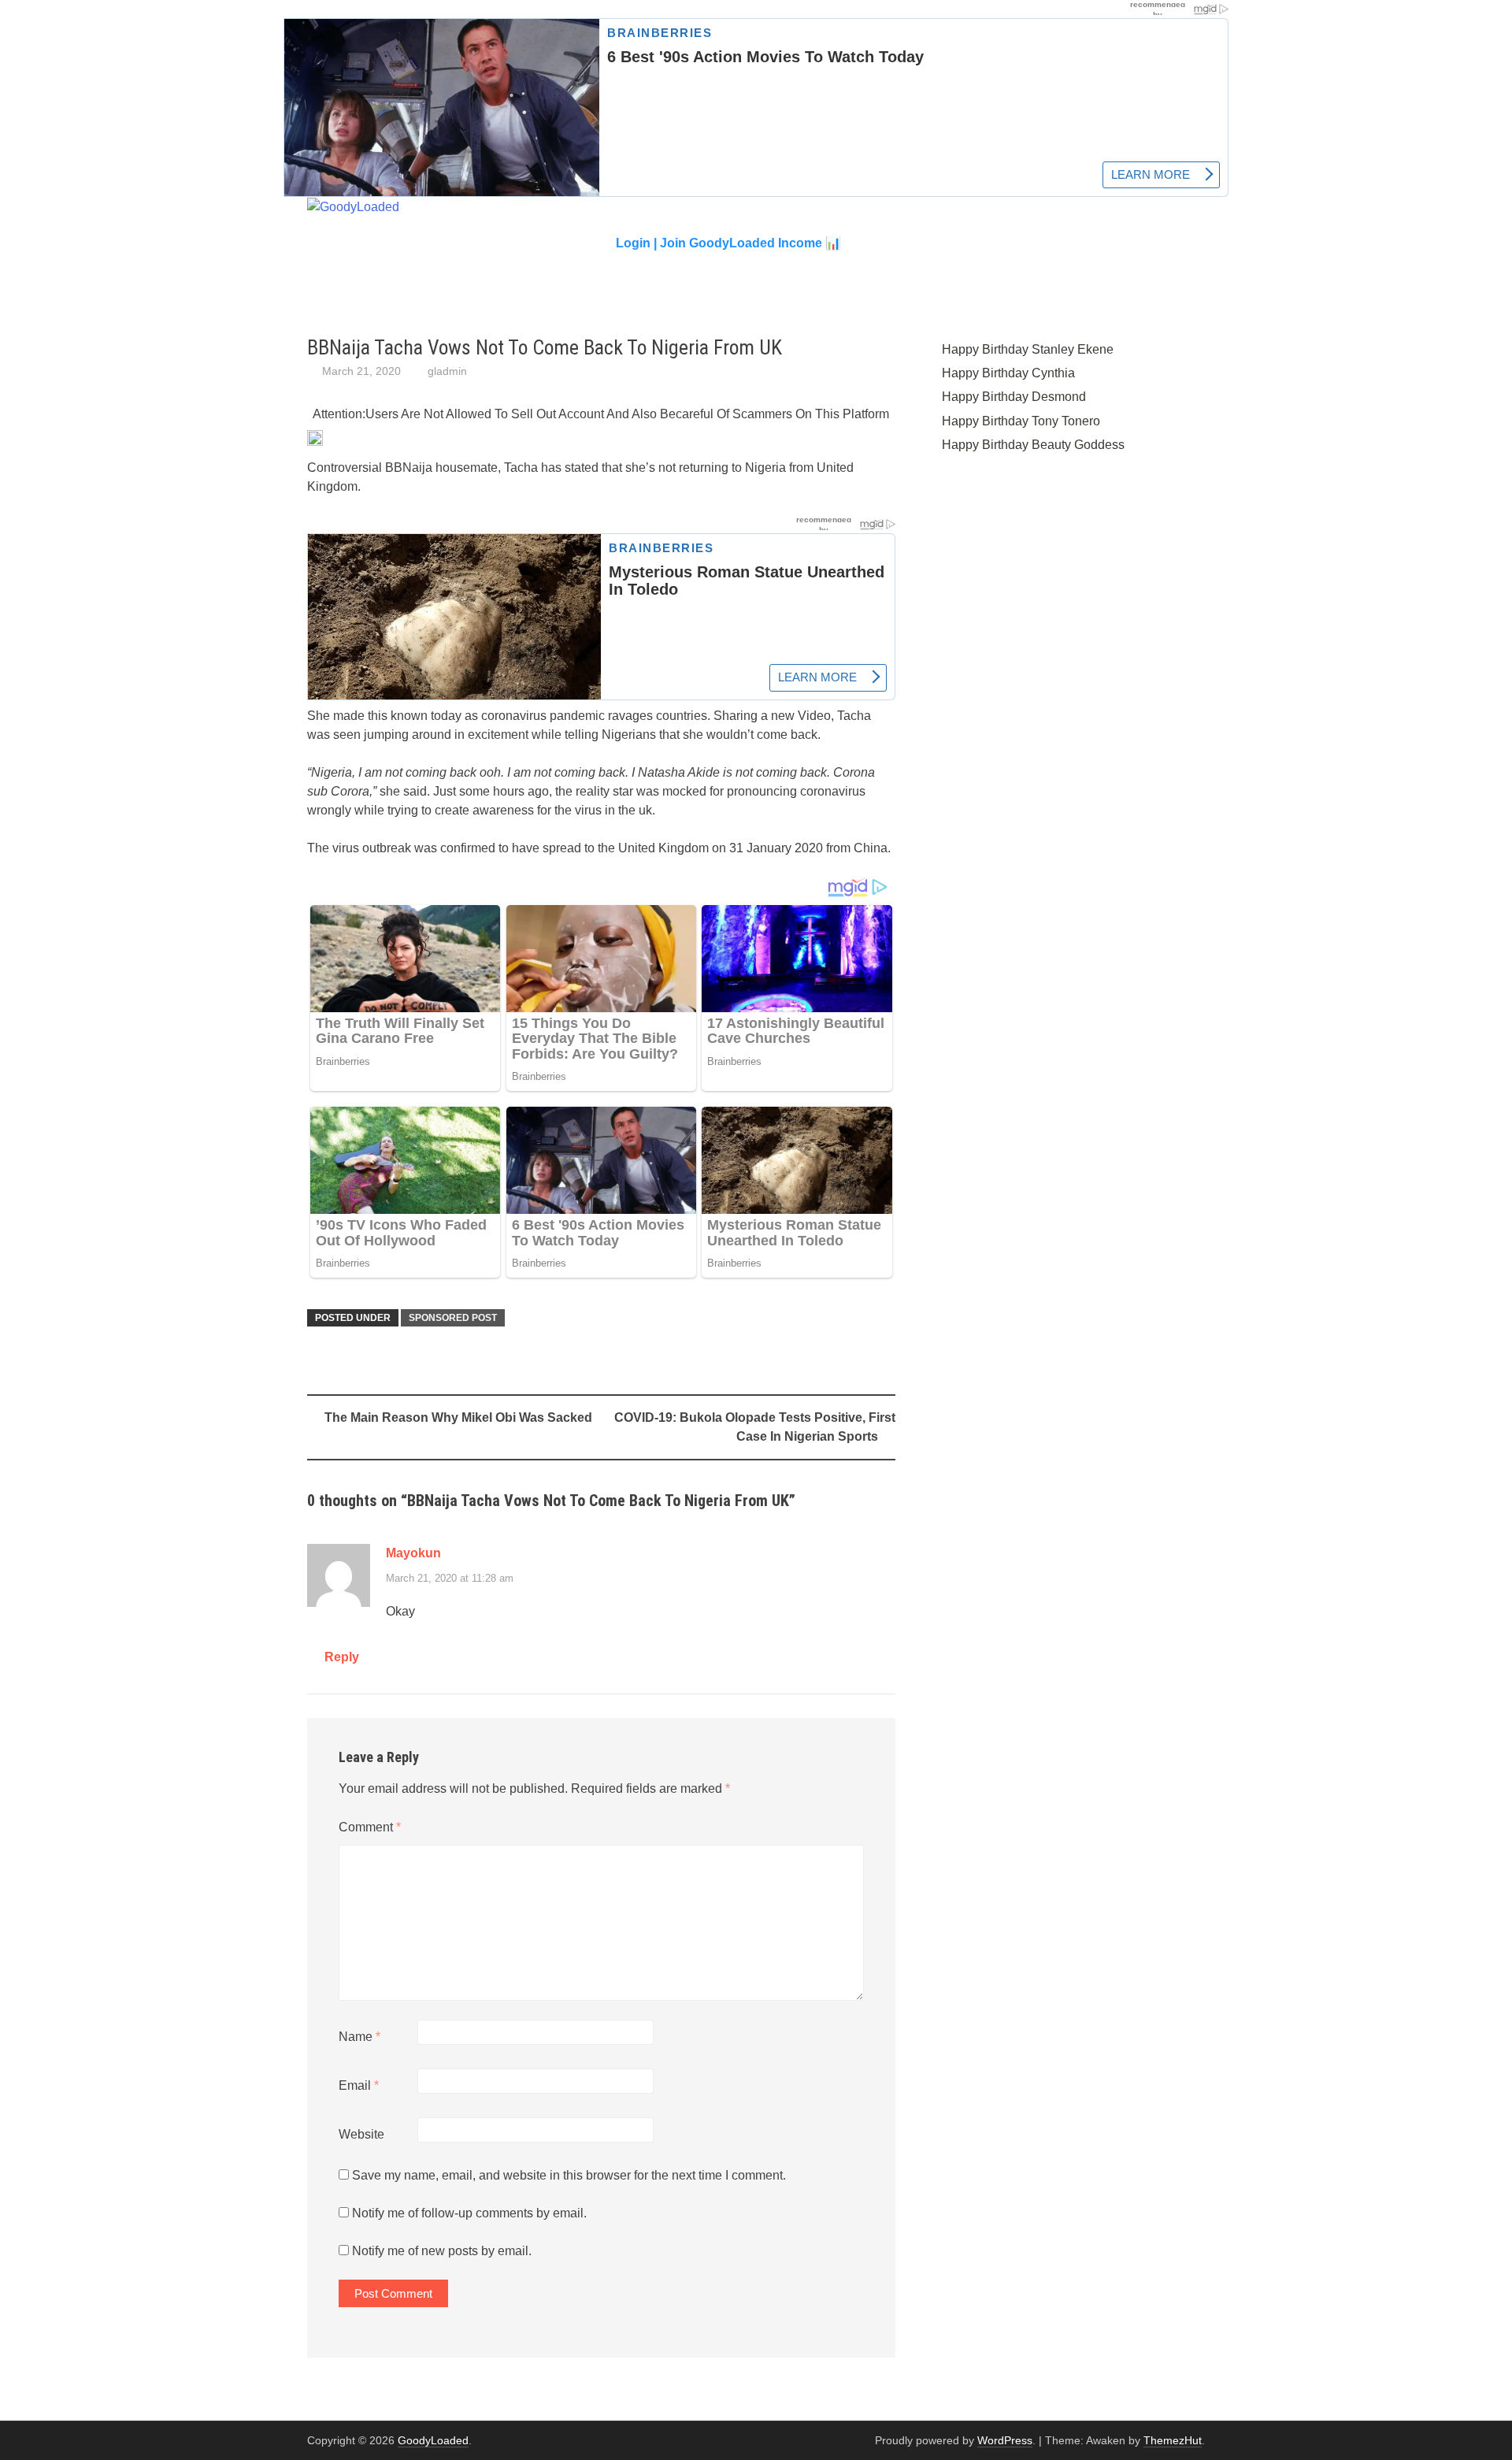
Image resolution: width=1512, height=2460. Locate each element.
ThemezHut (1173, 2440)
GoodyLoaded (433, 2440)
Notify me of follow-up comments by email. (469, 2213)
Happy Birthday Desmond (1014, 397)
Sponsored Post (453, 1318)
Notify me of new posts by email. (442, 2251)
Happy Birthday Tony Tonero (1021, 421)
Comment (370, 1827)
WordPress (1005, 2440)
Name (359, 2037)
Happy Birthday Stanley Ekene (1028, 349)
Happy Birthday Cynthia (1008, 373)
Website (361, 2134)
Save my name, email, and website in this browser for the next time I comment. (569, 2175)
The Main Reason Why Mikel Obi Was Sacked (458, 1417)
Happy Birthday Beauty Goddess (1033, 445)
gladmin (447, 371)
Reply (342, 1657)
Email (359, 2085)
